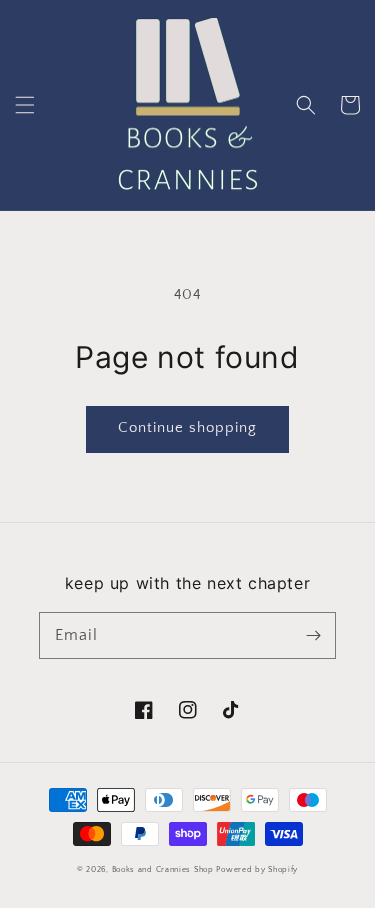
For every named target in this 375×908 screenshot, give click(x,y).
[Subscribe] (313, 635)
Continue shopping (187, 427)
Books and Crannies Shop (163, 869)
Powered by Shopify (257, 869)
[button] (25, 105)
